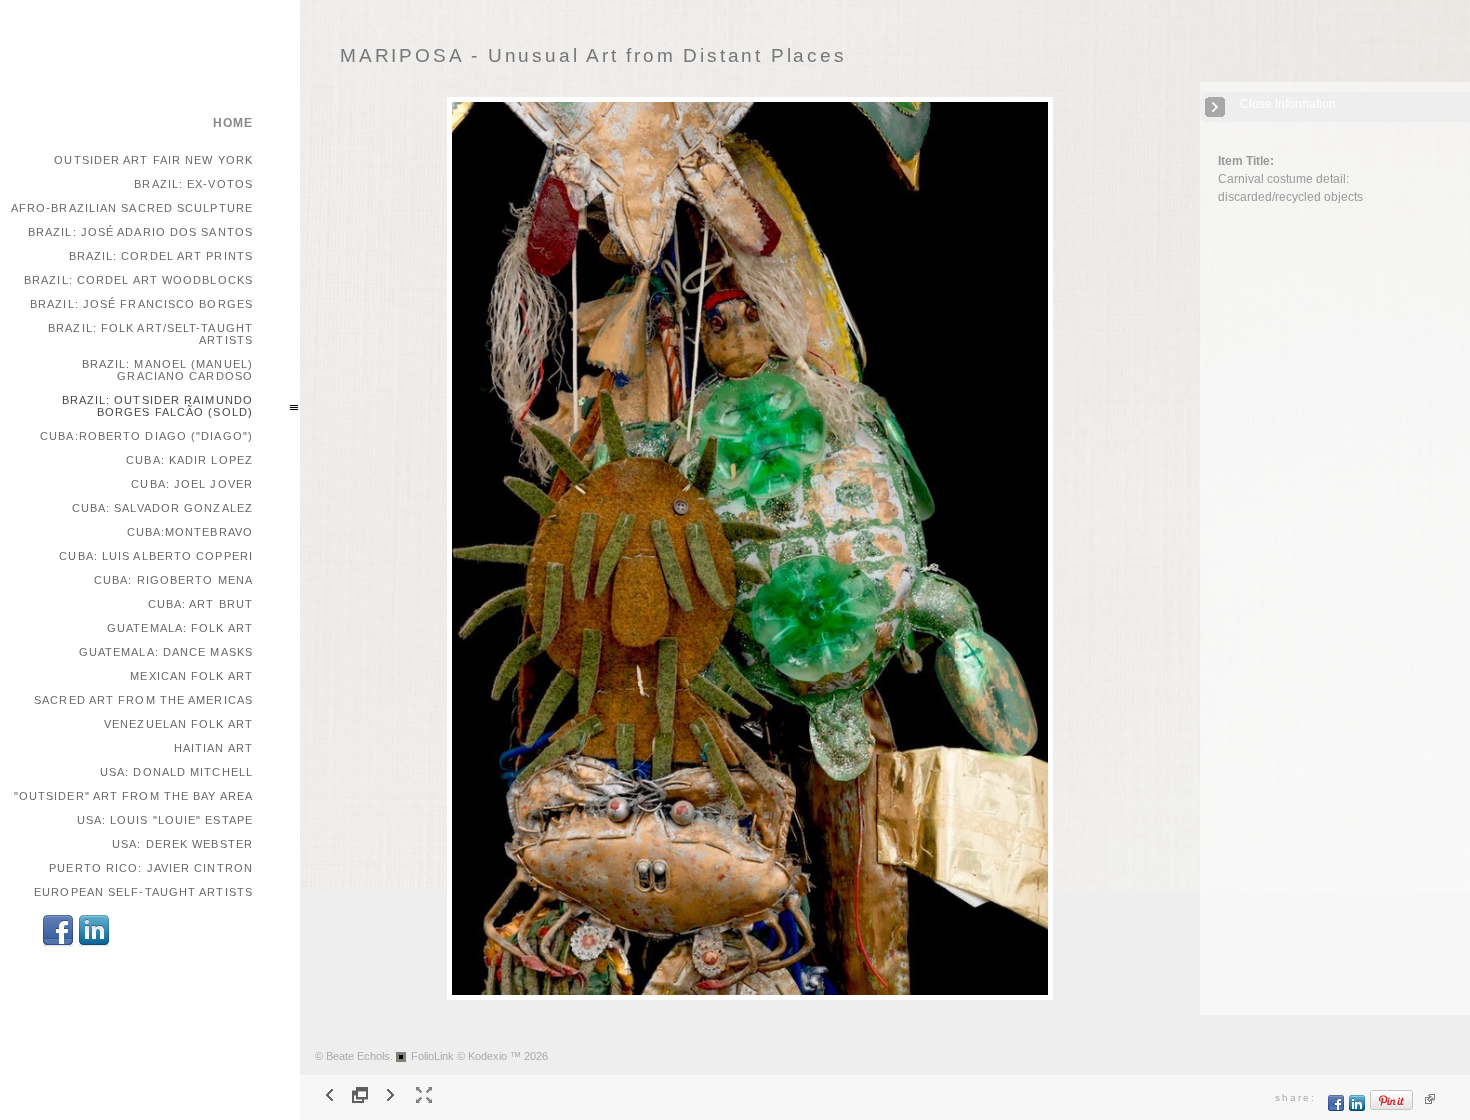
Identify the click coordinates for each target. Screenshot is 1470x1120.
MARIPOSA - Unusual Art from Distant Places (593, 55)
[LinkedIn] (94, 943)
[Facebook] (58, 943)
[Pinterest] (1392, 1107)
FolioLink (432, 1056)
